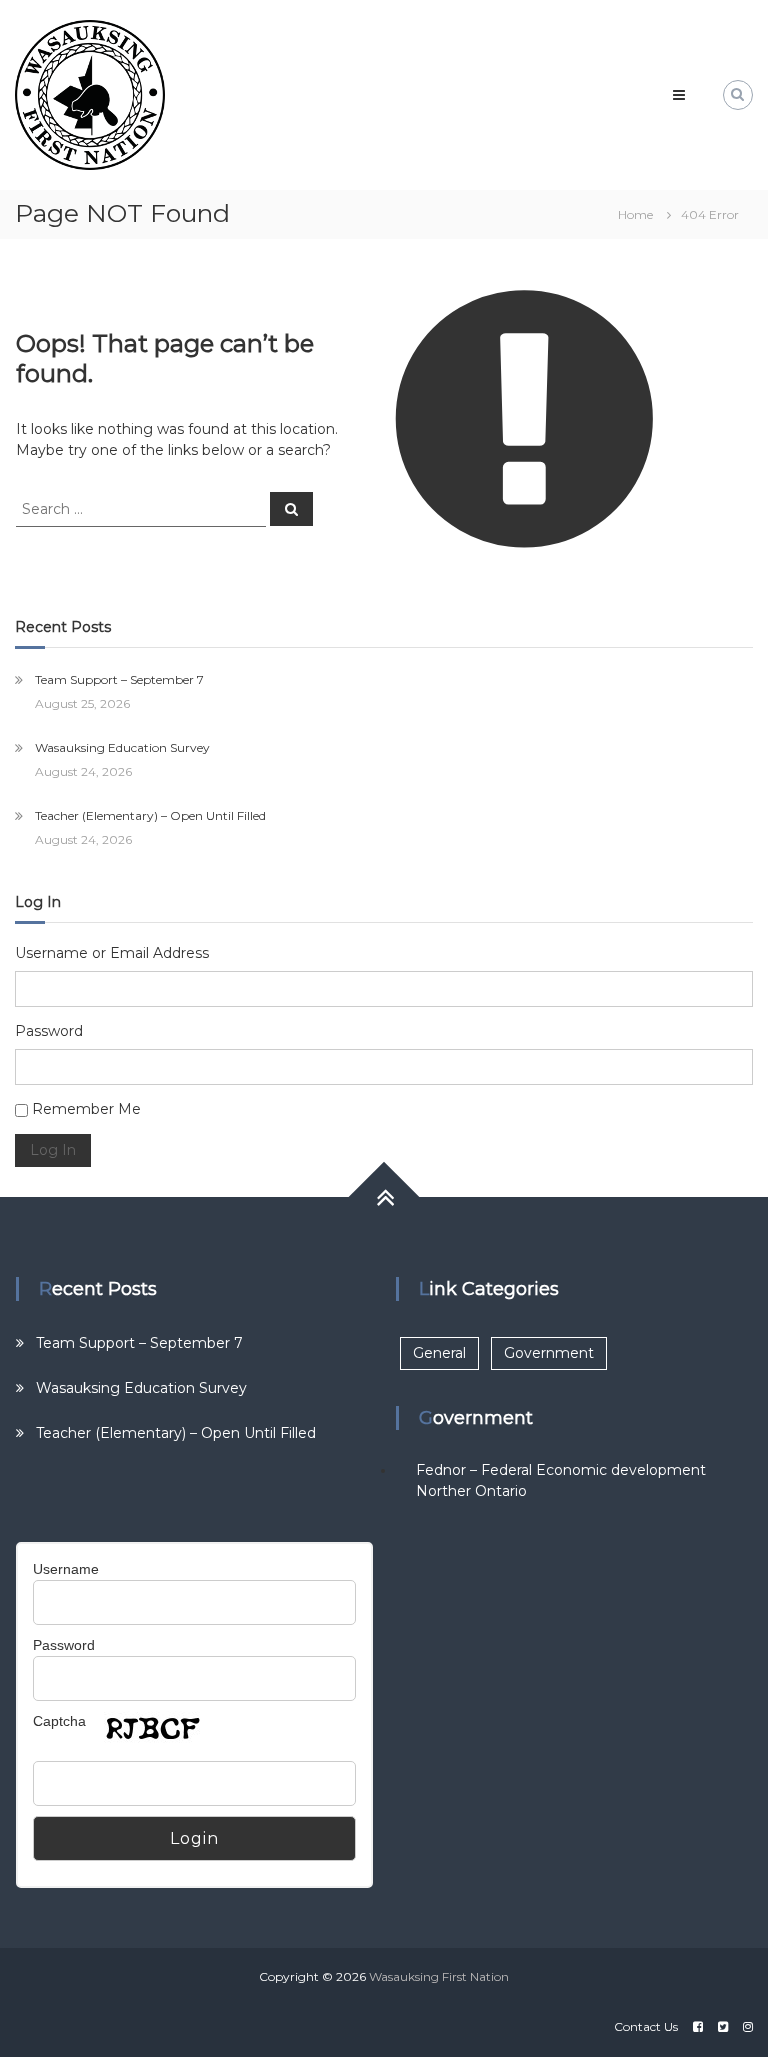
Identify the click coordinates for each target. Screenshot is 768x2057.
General (439, 1353)
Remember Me (86, 1109)
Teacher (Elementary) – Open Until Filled (150, 815)
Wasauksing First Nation (439, 1976)
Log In (53, 1150)
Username (66, 1569)
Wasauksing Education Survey (122, 747)
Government (549, 1353)
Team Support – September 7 (119, 679)
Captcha (59, 1721)
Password (49, 1031)
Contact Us (646, 2026)
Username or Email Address (112, 953)
